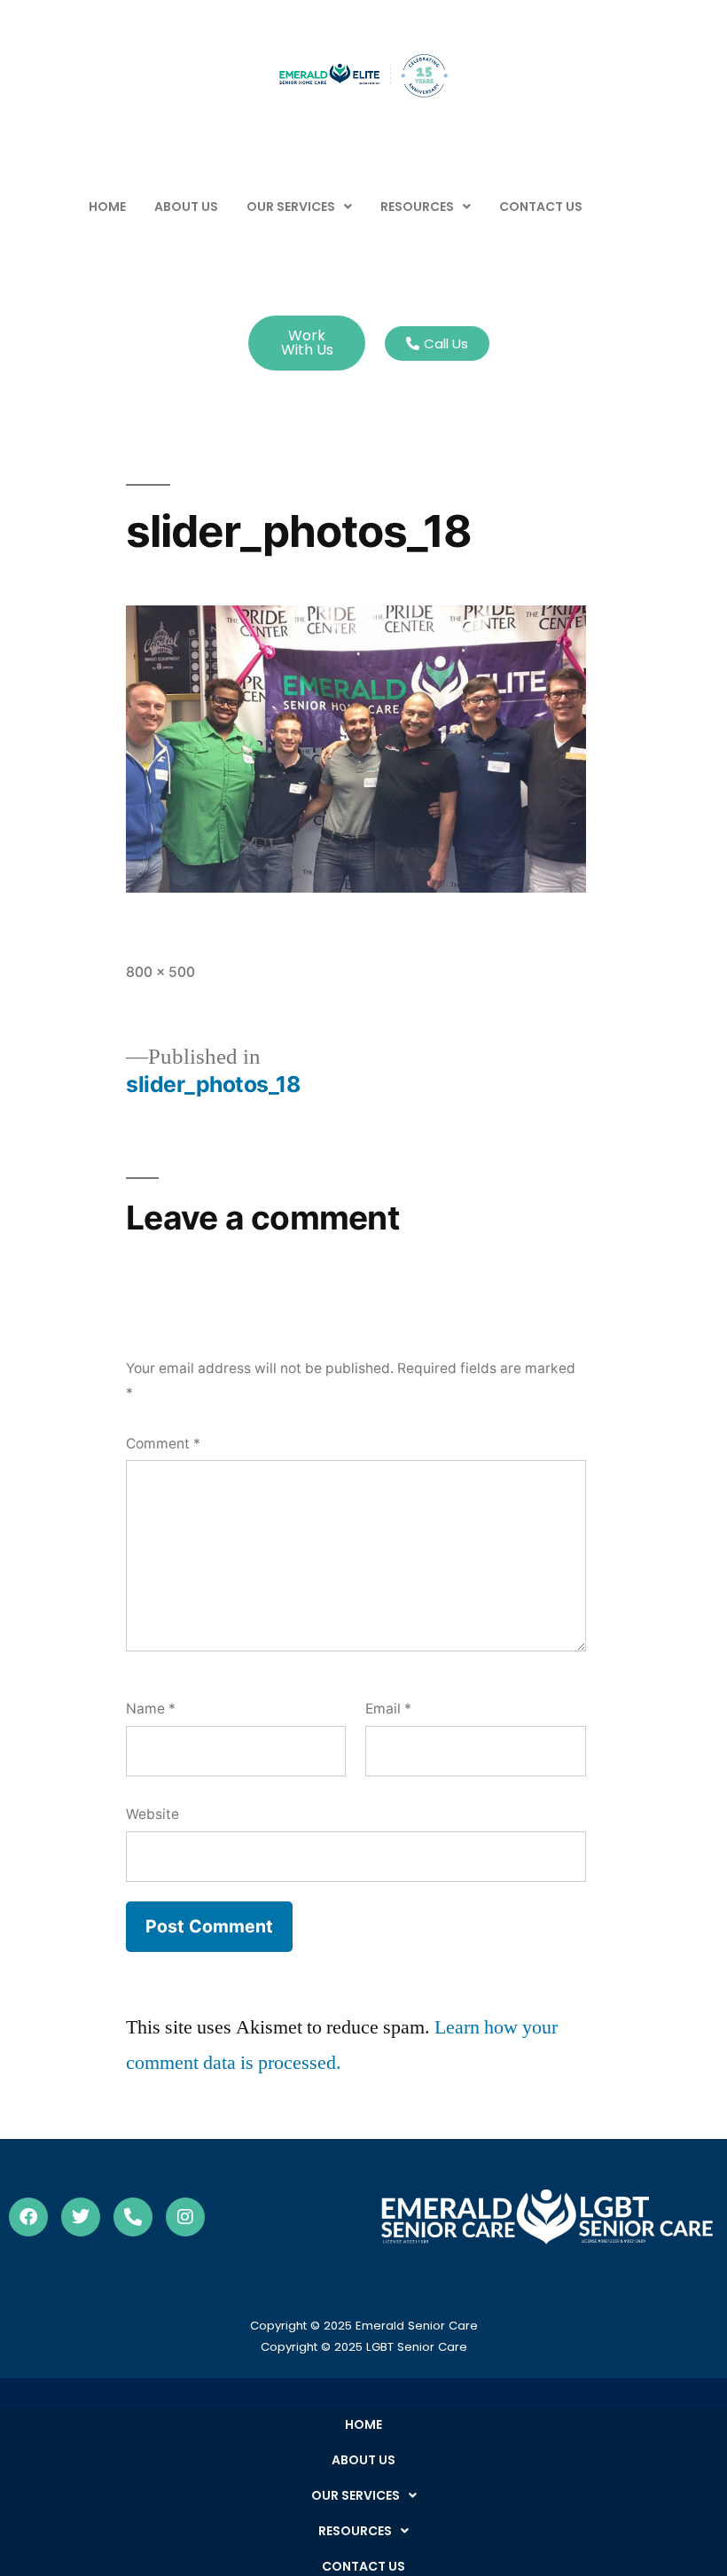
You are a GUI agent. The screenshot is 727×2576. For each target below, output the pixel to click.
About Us (186, 207)
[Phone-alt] (133, 2217)
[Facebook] (28, 2217)
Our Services (291, 207)
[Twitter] (81, 2217)
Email (388, 1709)
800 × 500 (160, 972)
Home (107, 207)
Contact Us (541, 207)
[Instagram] (185, 2217)
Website (152, 1814)
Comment (163, 1444)
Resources (417, 207)
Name (151, 1709)
